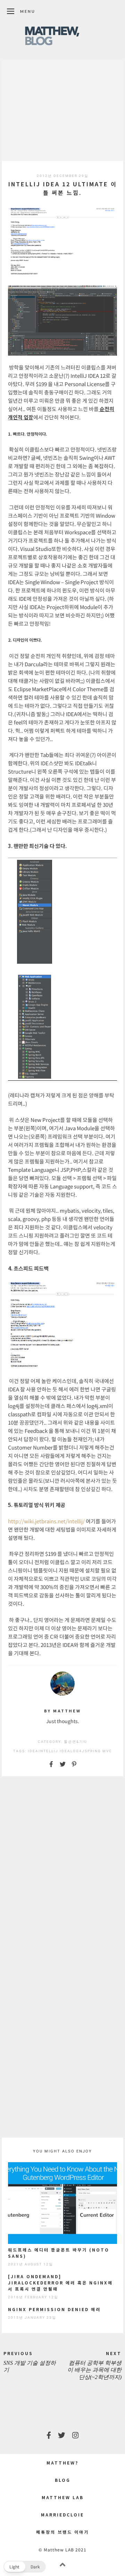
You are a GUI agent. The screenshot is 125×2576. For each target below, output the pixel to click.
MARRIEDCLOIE (62, 2515)
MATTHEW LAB (63, 2497)
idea (33, 1751)
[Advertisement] (62, 110)
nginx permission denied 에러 (54, 2309)
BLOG (63, 2480)
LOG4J (78, 1751)
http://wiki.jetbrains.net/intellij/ (46, 1521)
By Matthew (62, 1711)
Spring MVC (98, 1751)
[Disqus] (62, 1870)
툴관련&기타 (76, 1742)
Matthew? (62, 2463)
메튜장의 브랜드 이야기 (62, 2532)
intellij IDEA (55, 1751)
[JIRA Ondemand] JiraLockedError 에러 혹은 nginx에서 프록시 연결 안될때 (60, 2283)
